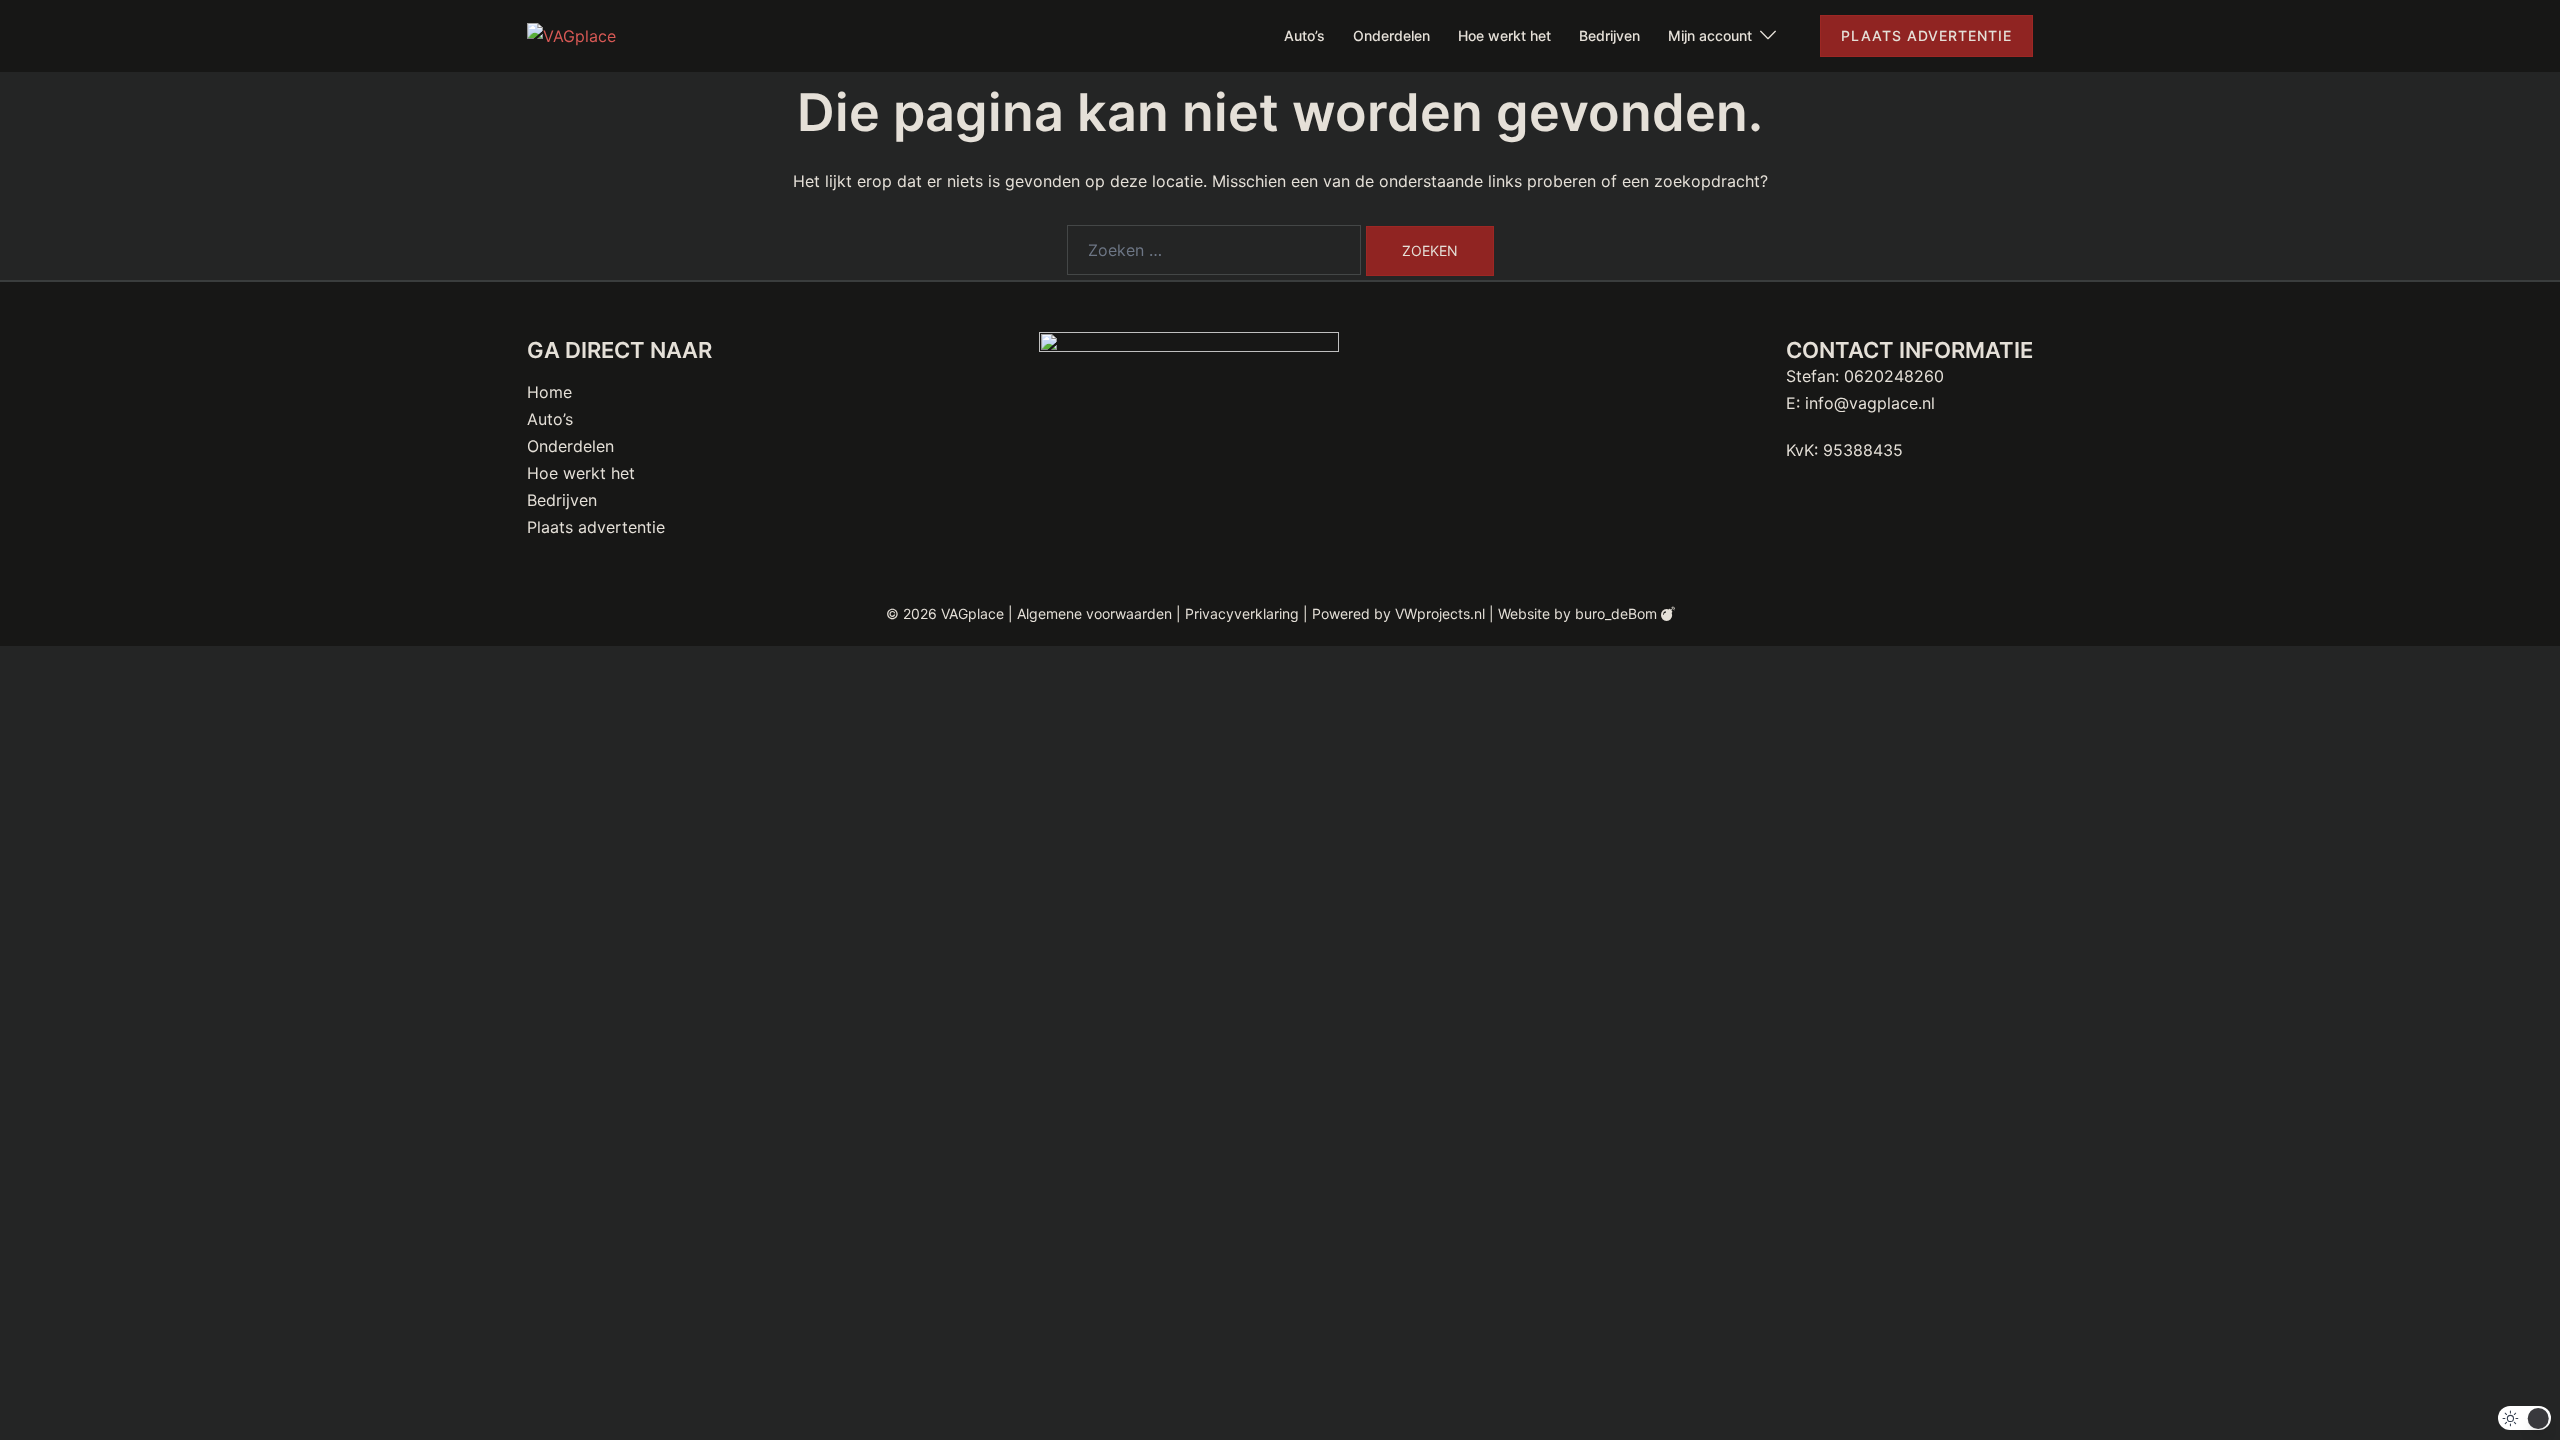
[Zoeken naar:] (1214, 250)
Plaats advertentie (1926, 35)
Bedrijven (1609, 35)
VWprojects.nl (1440, 613)
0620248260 (1894, 376)
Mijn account (1710, 35)
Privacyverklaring (1242, 613)
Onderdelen (1391, 35)
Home (549, 392)
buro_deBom (1618, 613)
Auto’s (1304, 35)
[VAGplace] (571, 35)
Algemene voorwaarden (1094, 613)
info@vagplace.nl (1870, 403)
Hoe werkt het (1504, 35)
